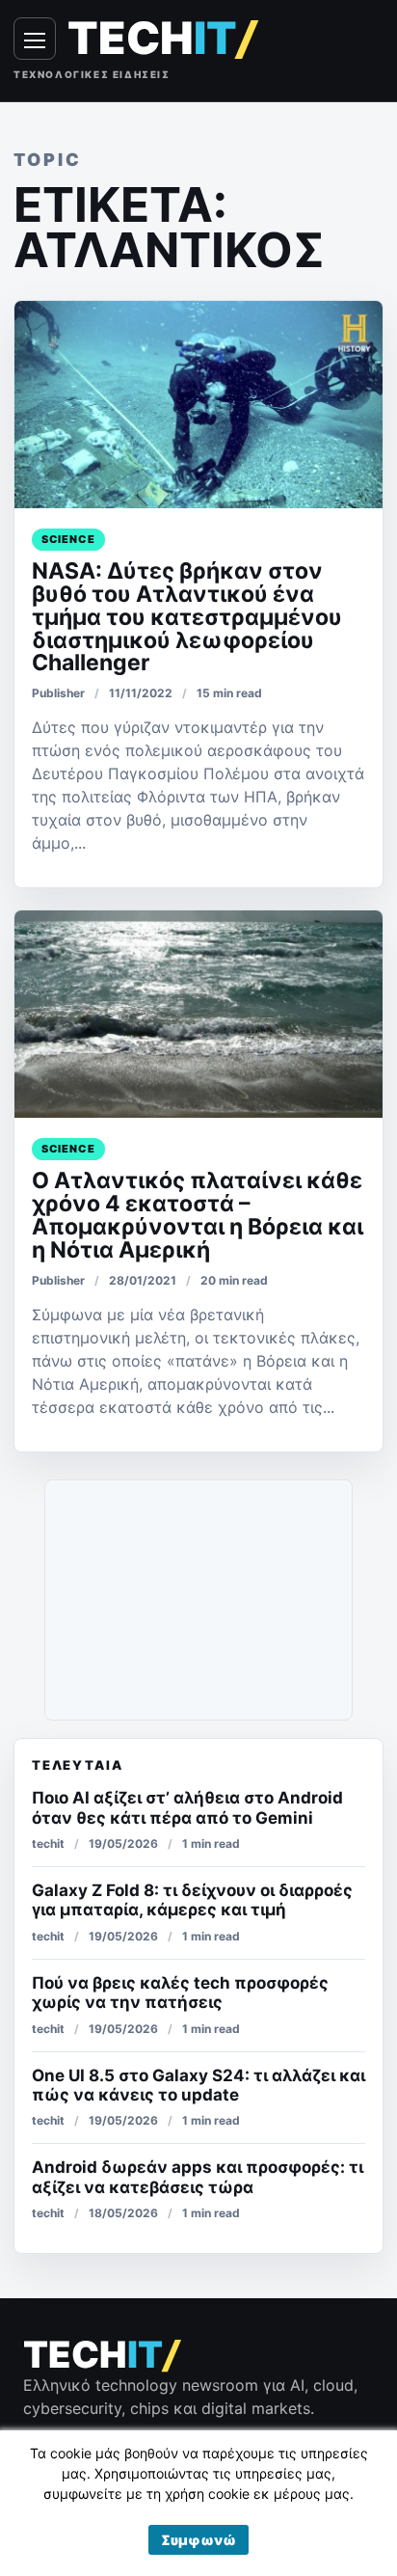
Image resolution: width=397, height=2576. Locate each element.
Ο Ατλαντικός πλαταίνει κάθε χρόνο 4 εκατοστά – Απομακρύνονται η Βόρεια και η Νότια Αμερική (198, 1215)
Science (68, 539)
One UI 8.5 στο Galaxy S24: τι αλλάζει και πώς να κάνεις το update (198, 2085)
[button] (198, 2540)
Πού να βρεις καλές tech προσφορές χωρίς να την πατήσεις (180, 1993)
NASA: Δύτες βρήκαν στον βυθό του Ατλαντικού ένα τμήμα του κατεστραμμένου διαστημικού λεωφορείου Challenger (187, 617)
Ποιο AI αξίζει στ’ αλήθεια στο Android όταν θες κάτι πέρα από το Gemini (187, 1807)
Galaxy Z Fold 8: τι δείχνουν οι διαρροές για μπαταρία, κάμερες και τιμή (192, 1900)
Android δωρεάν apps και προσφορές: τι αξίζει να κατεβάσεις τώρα (198, 2177)
